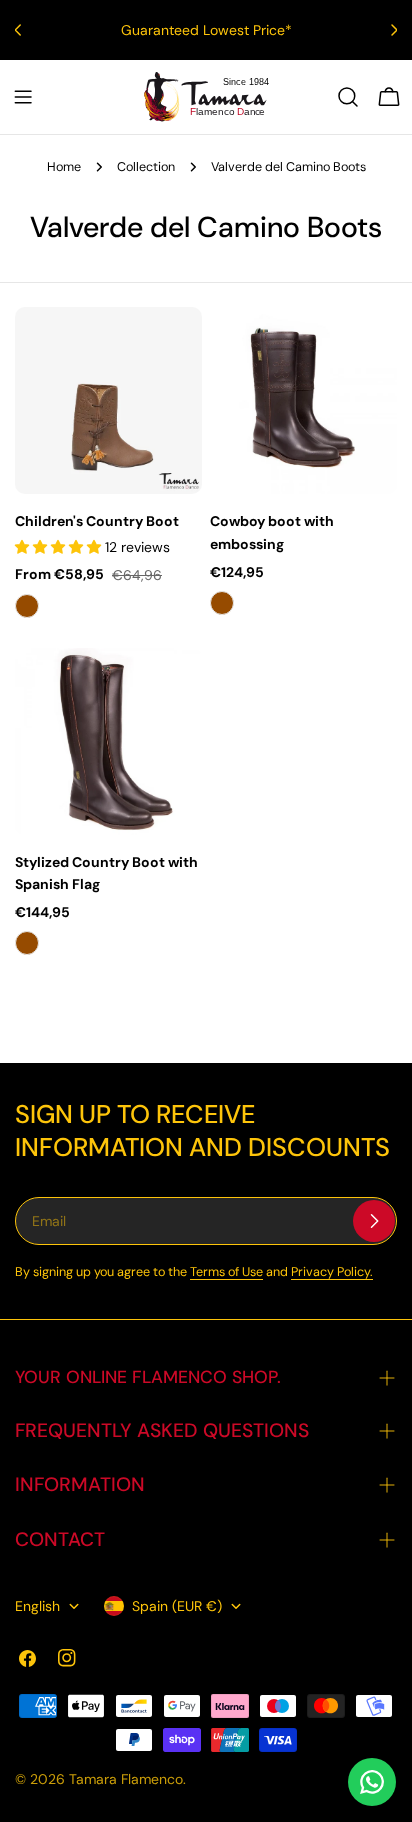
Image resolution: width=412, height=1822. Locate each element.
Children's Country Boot (97, 521)
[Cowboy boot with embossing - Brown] (222, 603)
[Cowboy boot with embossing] (303, 400)
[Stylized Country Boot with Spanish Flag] (108, 741)
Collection (146, 167)
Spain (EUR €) (177, 1606)
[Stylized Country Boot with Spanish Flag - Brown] (27, 943)
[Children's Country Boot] (108, 400)
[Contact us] (372, 1782)
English (37, 1606)
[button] (60, 547)
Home (64, 167)
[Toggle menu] (23, 97)
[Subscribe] (374, 1221)
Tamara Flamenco (126, 1779)
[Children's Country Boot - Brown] (27, 606)
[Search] (348, 97)
